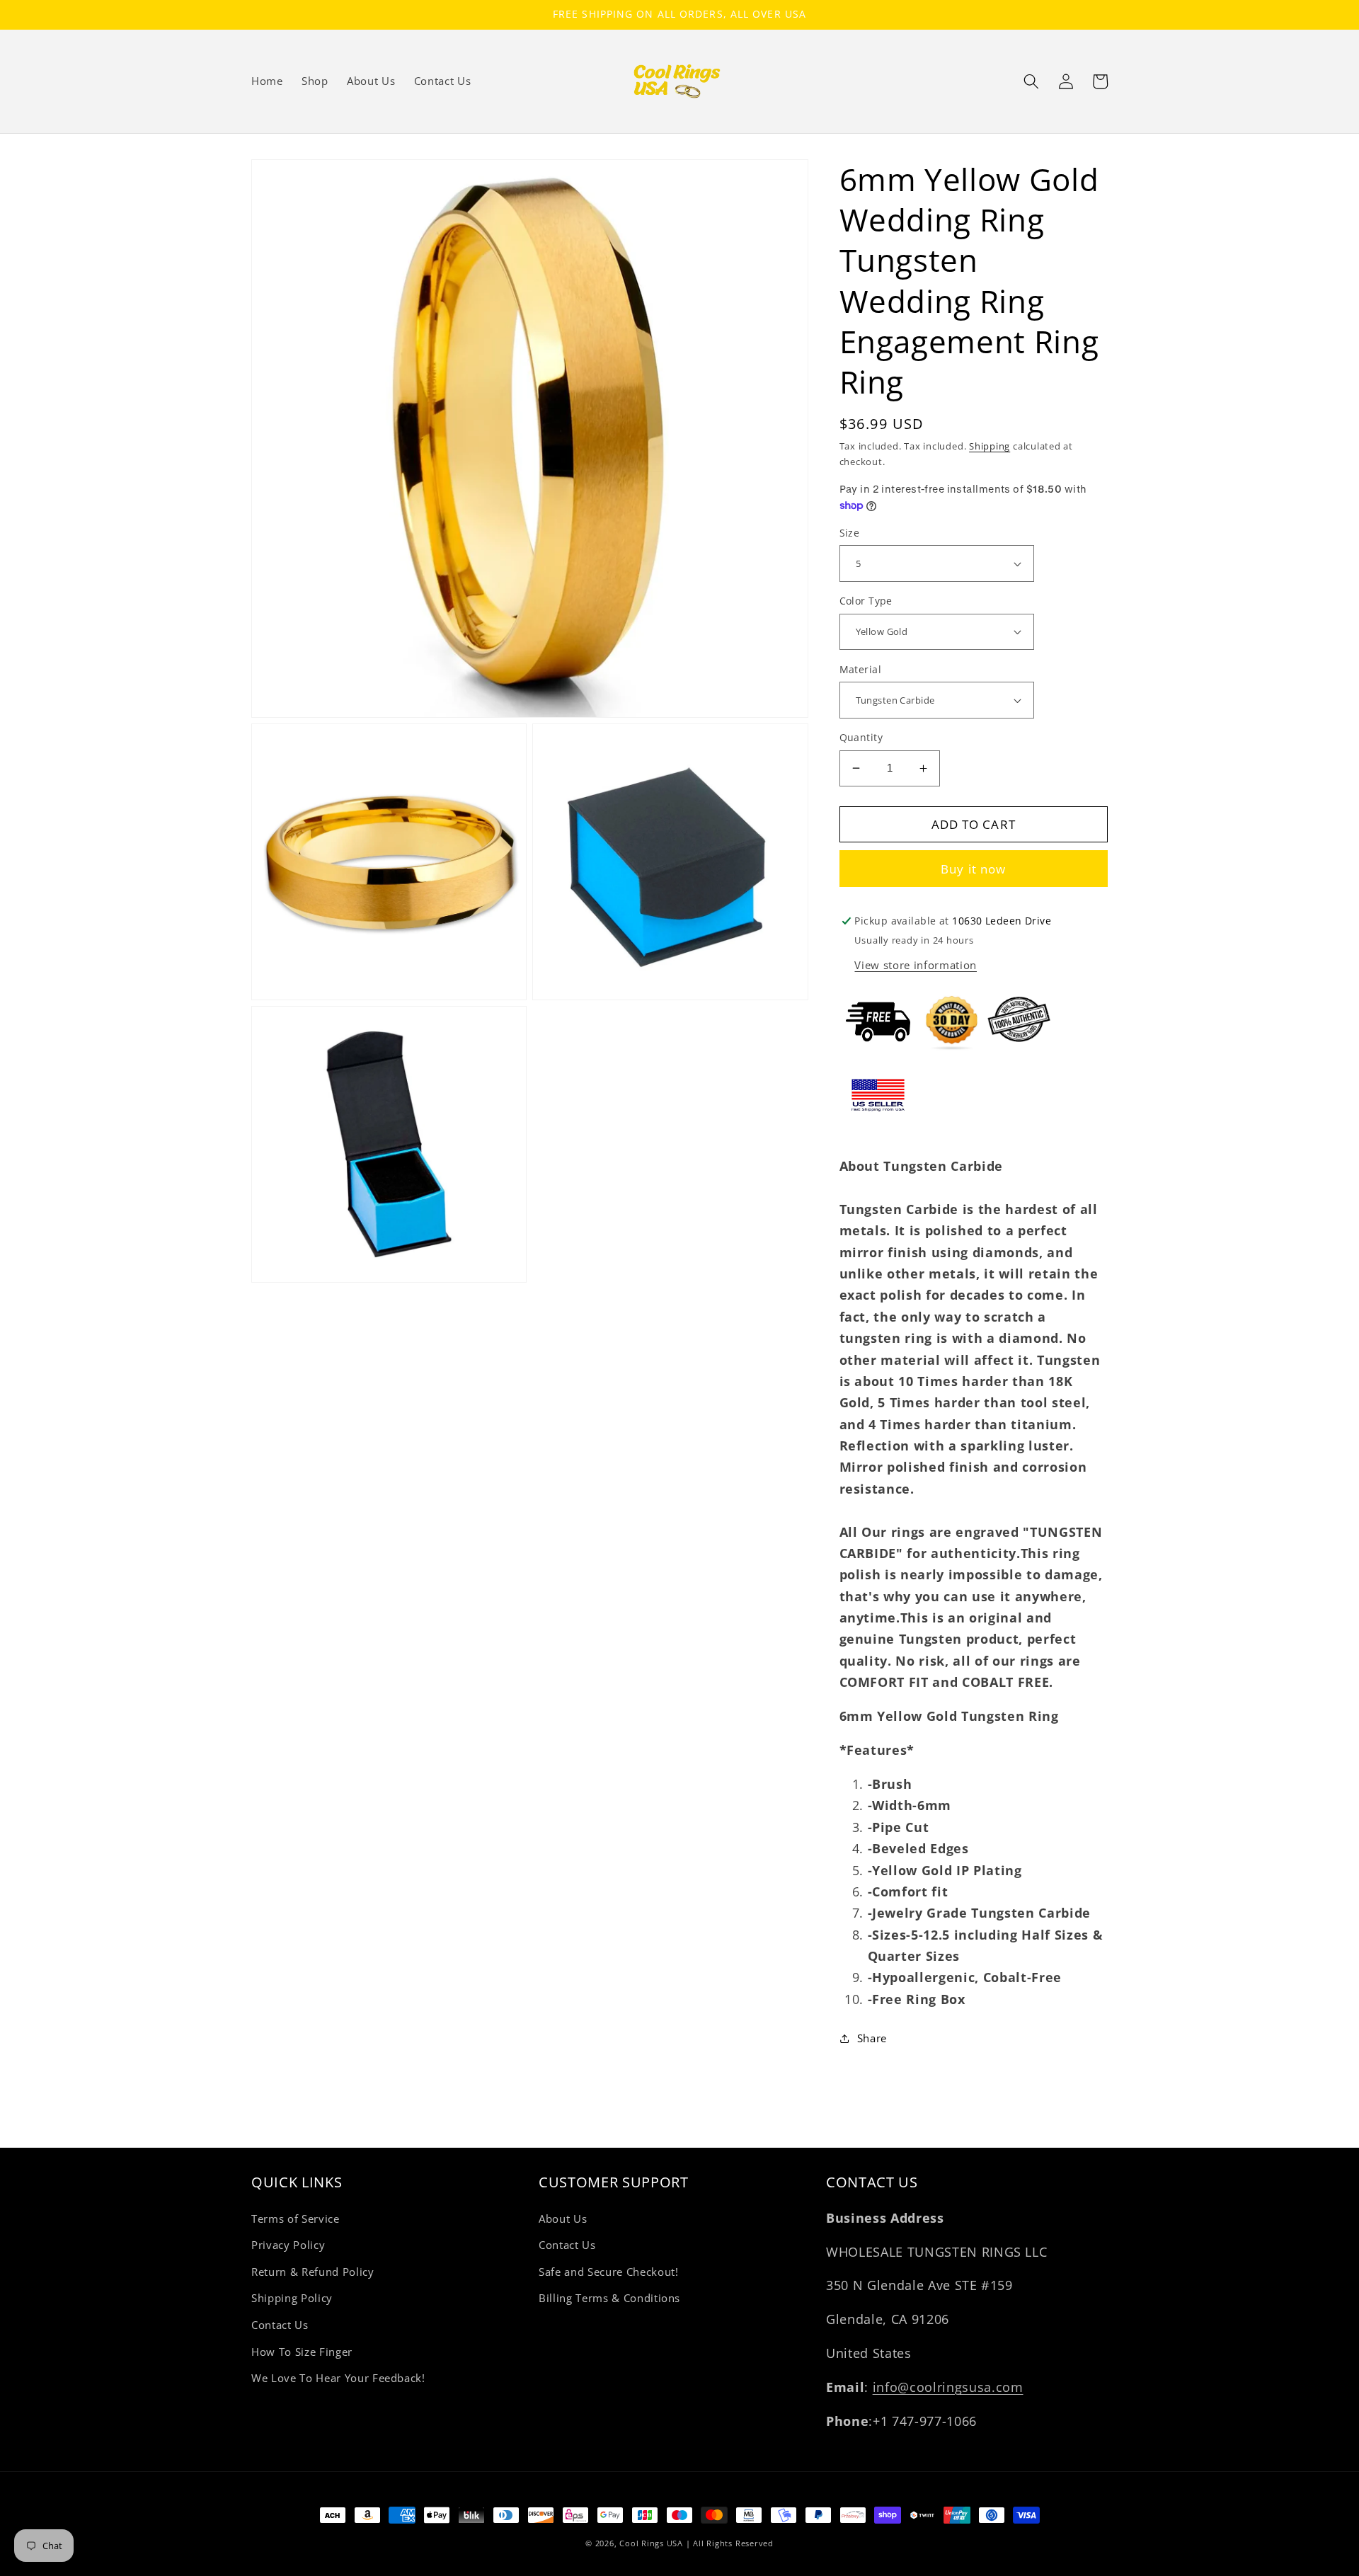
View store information (916, 965)
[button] (1031, 81)
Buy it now (973, 869)
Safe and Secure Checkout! (609, 2272)
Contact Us (280, 2325)
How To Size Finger (302, 2352)
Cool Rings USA (651, 2543)
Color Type (866, 601)
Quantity (861, 737)
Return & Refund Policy (313, 2272)
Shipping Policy (292, 2298)
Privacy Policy (288, 2245)
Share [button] (872, 2038)
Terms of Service (296, 2219)
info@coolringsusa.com (948, 2387)
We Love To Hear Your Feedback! (338, 2378)
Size (850, 533)
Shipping (990, 446)
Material (861, 669)
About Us (563, 2219)
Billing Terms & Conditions (609, 2298)
